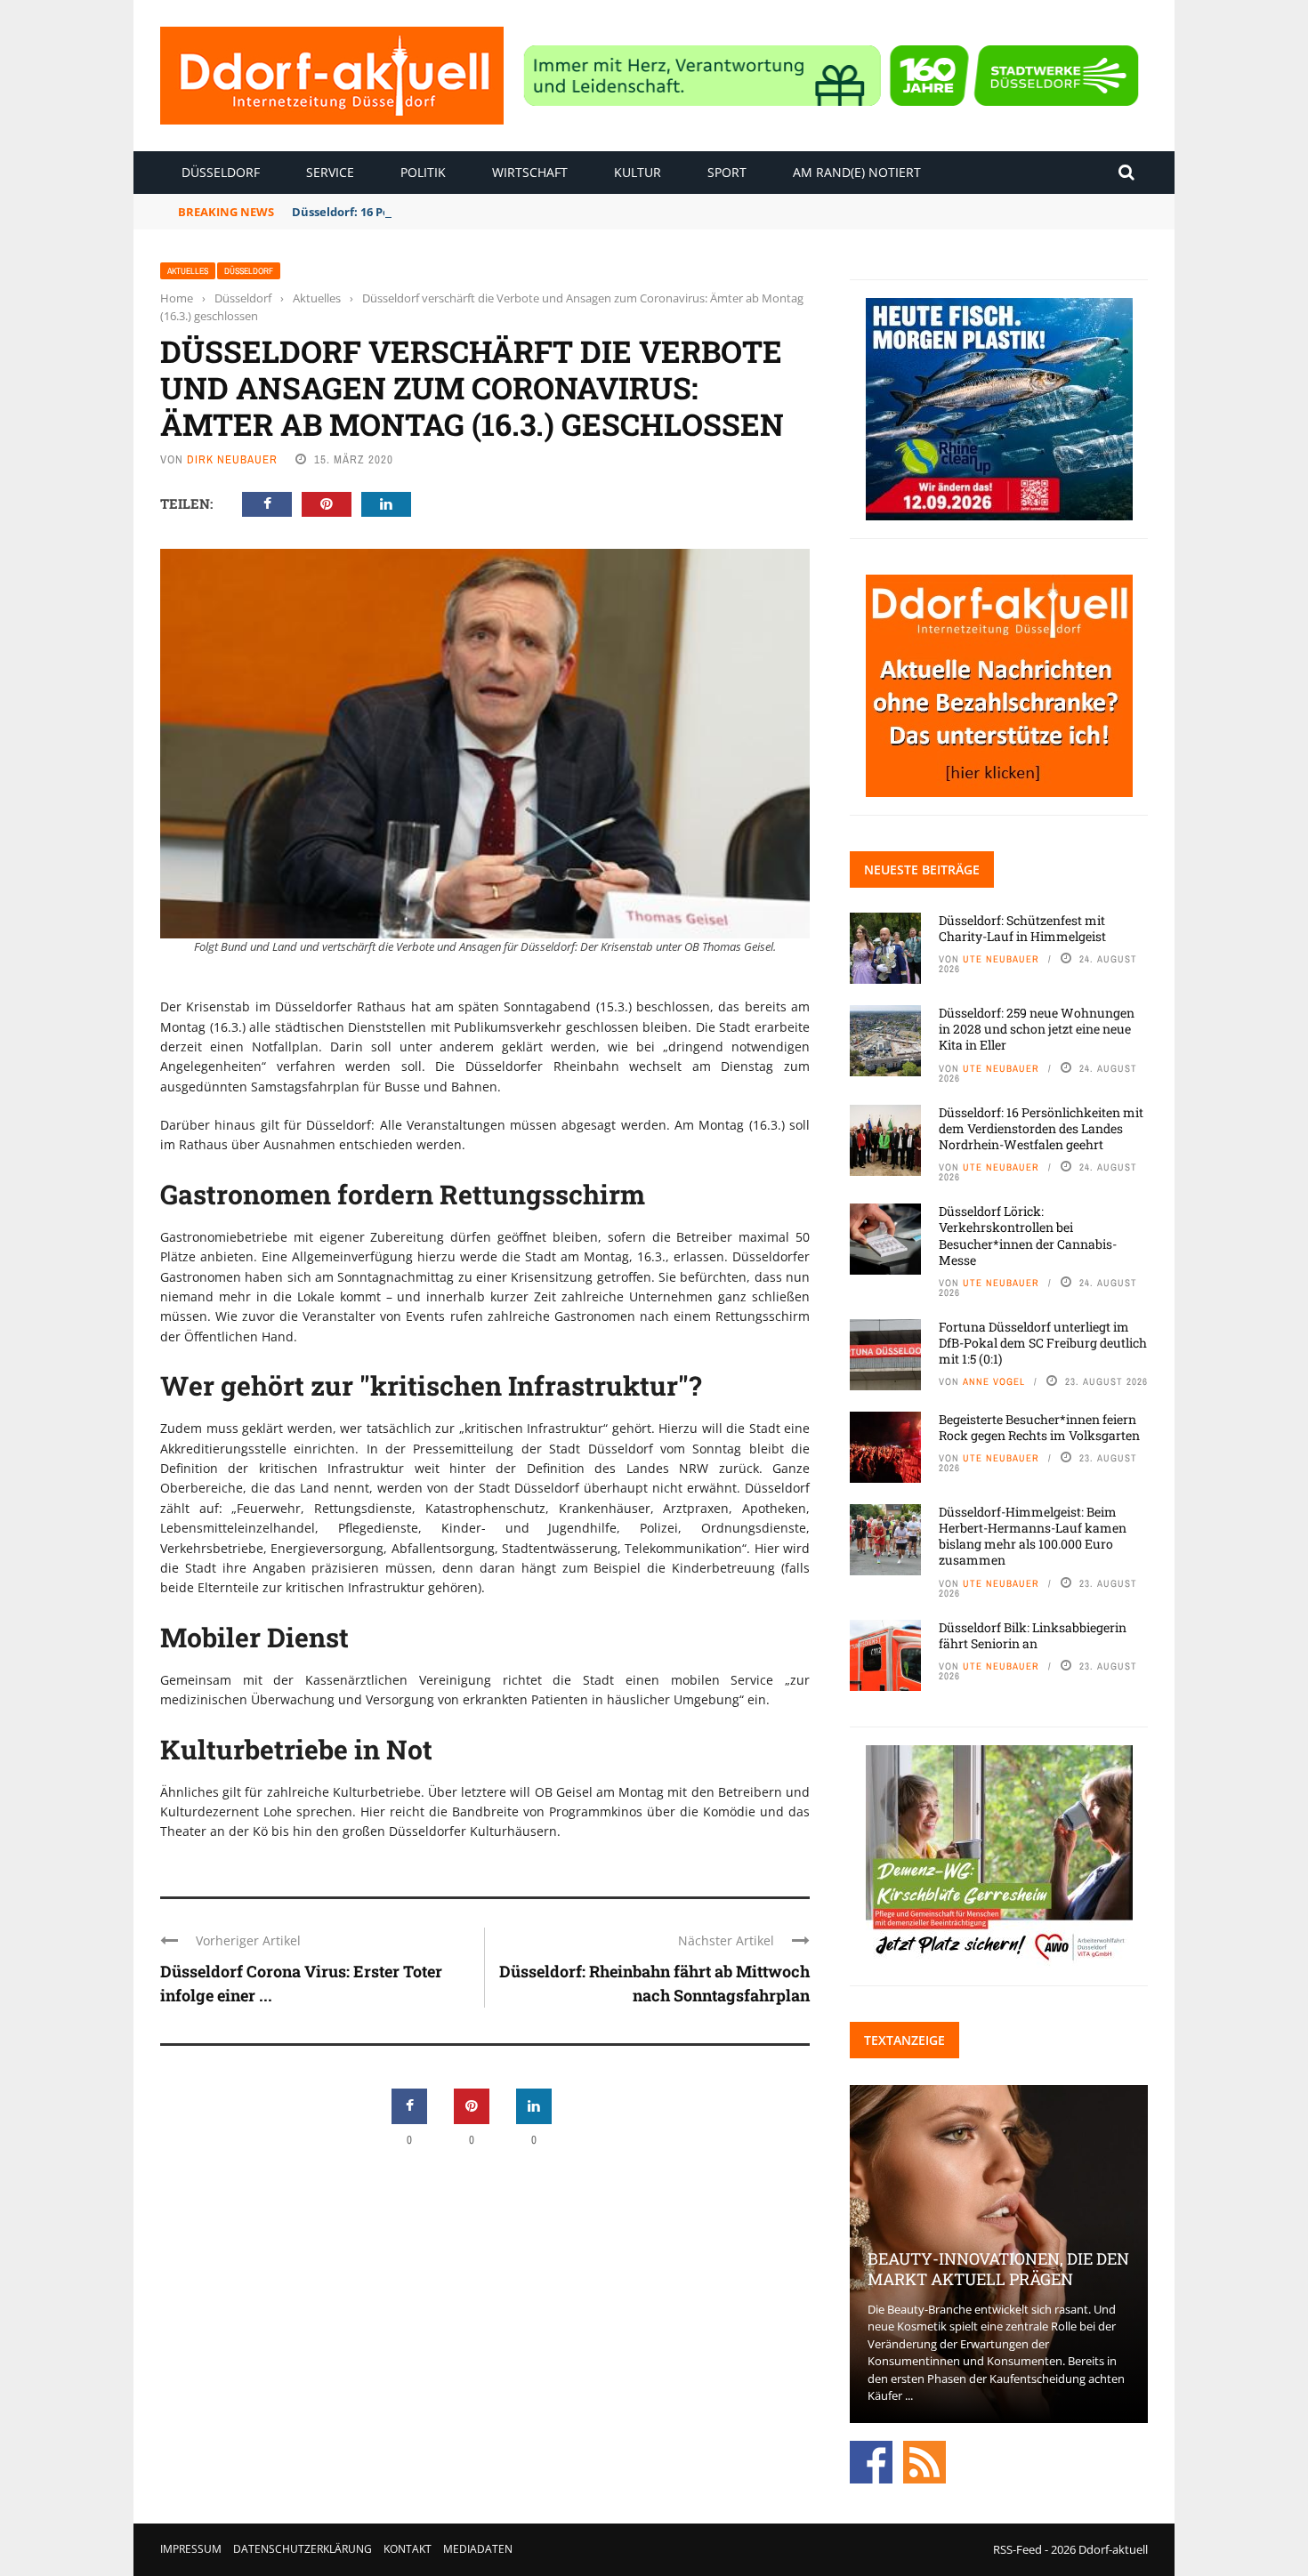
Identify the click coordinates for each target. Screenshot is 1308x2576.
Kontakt (408, 2549)
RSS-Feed (1017, 2549)
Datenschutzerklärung (303, 2549)
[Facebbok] (871, 2460)
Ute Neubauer (1001, 959)
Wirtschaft (530, 172)
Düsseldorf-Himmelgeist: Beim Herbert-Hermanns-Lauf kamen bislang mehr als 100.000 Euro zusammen (1033, 1536)
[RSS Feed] (924, 2460)
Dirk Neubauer (232, 459)
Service (330, 172)
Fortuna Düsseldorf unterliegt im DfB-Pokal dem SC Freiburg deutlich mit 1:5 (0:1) (1043, 1343)
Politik (423, 172)
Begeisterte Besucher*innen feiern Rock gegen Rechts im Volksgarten (1039, 1427)
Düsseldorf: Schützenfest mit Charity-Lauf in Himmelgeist (1022, 928)
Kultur (638, 172)
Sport (727, 172)
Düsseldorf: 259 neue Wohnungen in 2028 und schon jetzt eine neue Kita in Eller (1037, 1029)
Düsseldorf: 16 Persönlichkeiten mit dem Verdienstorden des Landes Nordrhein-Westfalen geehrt (1041, 1128)
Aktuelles (188, 271)
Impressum (191, 2549)
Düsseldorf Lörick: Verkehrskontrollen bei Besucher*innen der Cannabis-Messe (1028, 1236)
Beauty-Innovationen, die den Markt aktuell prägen (998, 2269)
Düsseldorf (221, 172)
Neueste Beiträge (922, 869)
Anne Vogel (994, 1381)
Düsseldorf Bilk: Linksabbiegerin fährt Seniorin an (1033, 1635)
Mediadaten (478, 2549)
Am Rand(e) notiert (857, 172)
